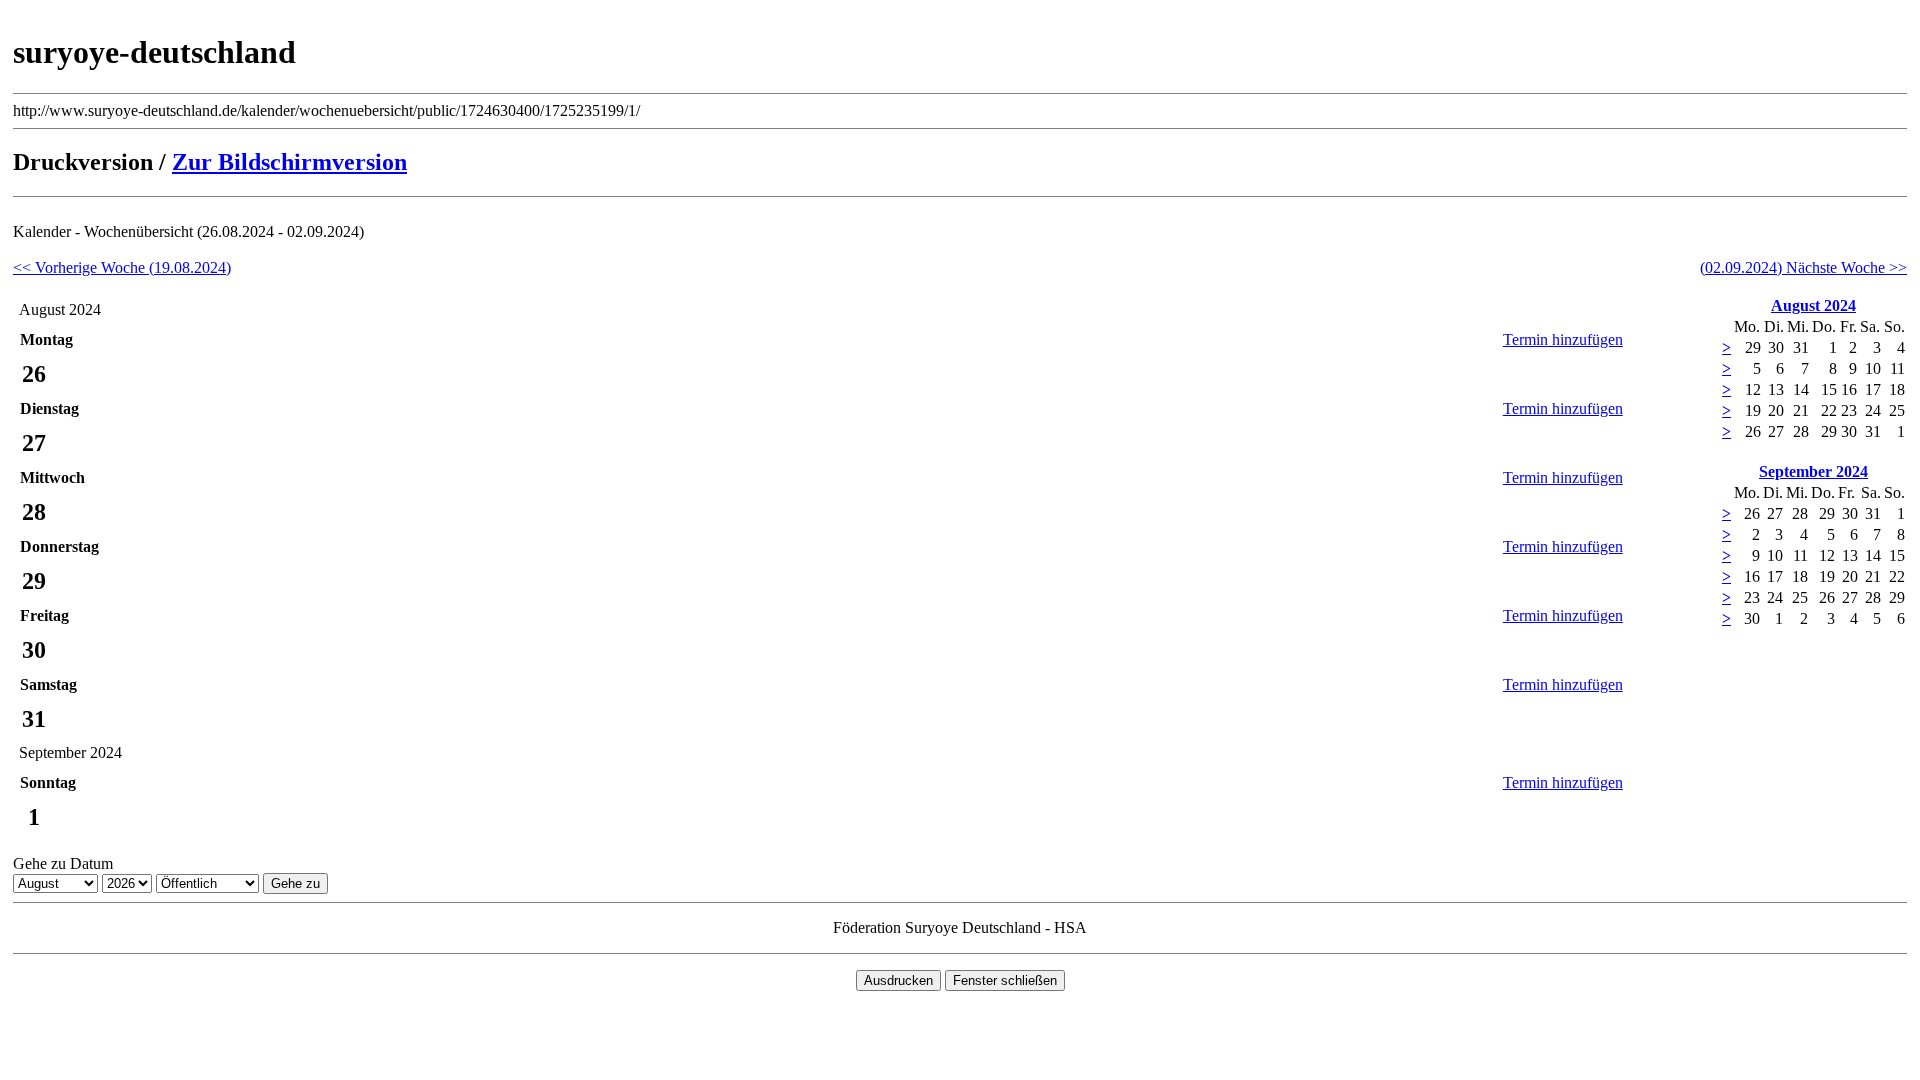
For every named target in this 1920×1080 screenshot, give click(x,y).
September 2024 (1813, 471)
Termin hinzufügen (1563, 339)
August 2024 (1813, 305)
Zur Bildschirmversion (289, 162)
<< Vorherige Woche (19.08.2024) (122, 267)
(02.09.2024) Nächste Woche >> (1803, 267)
